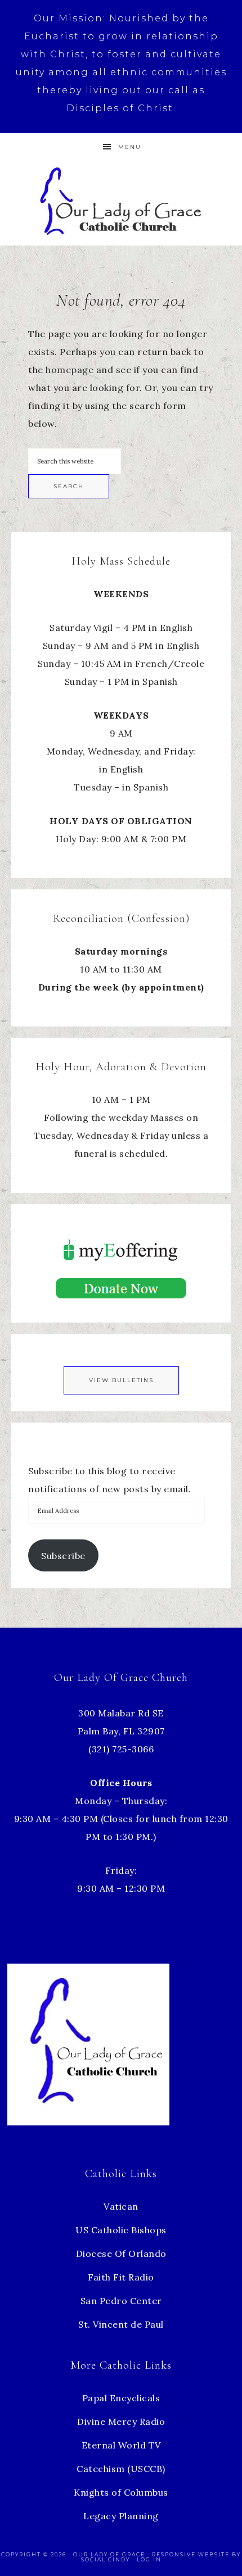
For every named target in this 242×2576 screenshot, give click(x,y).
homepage (70, 370)
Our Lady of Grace (110, 2554)
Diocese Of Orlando (121, 2254)
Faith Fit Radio (121, 2277)
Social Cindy (106, 2559)
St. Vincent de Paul (121, 2324)
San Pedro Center (121, 2301)
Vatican (121, 2206)
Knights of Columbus (121, 2492)
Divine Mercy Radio (121, 2421)
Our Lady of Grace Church (121, 200)
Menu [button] (130, 147)
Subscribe (63, 1556)
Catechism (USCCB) (121, 2469)
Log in (149, 2559)
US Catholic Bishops (121, 2230)
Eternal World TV (121, 2445)
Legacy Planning (121, 2516)
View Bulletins (121, 1380)
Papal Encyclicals (121, 2398)
